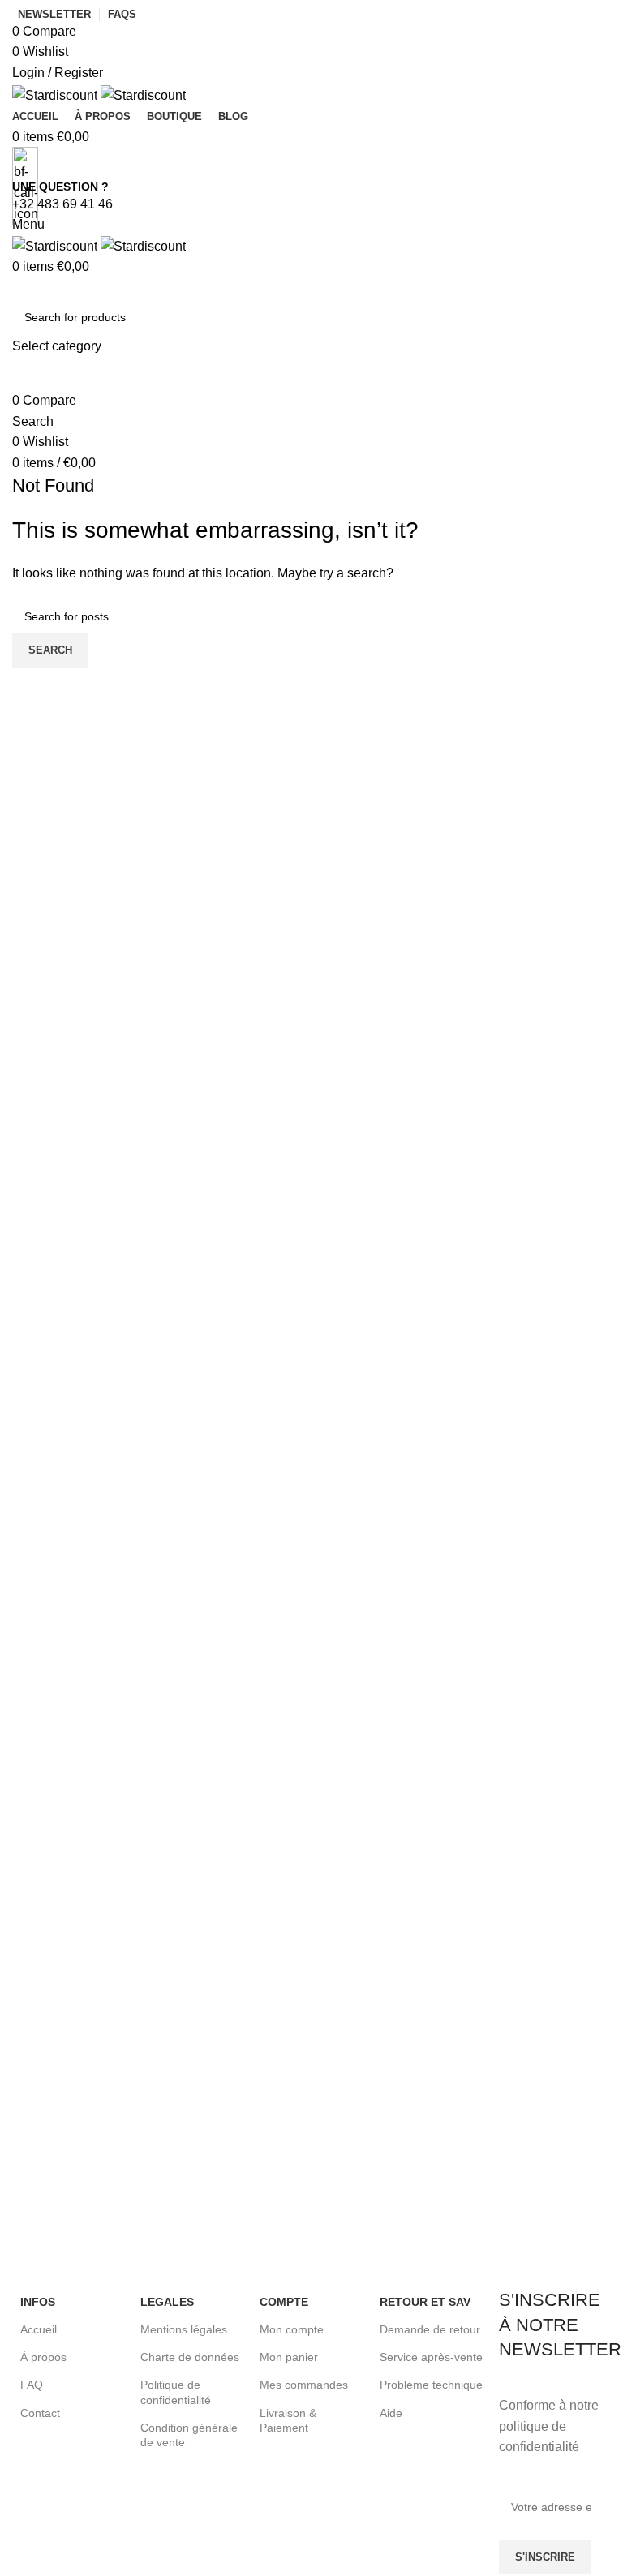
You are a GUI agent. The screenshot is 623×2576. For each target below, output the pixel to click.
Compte (284, 2302)
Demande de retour (430, 2329)
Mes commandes (304, 2385)
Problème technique (431, 2385)
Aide (391, 2413)
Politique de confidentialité (176, 2392)
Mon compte (292, 2329)
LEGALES (167, 2302)
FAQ (32, 2385)
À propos (43, 2357)
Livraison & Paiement (288, 2420)
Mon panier (289, 2357)
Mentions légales (184, 2329)
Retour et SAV (425, 2302)
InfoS (38, 2302)
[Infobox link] (112, 1867)
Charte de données (190, 2357)
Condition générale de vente (189, 2435)
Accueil (39, 2329)
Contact (40, 2413)
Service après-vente (431, 2357)
